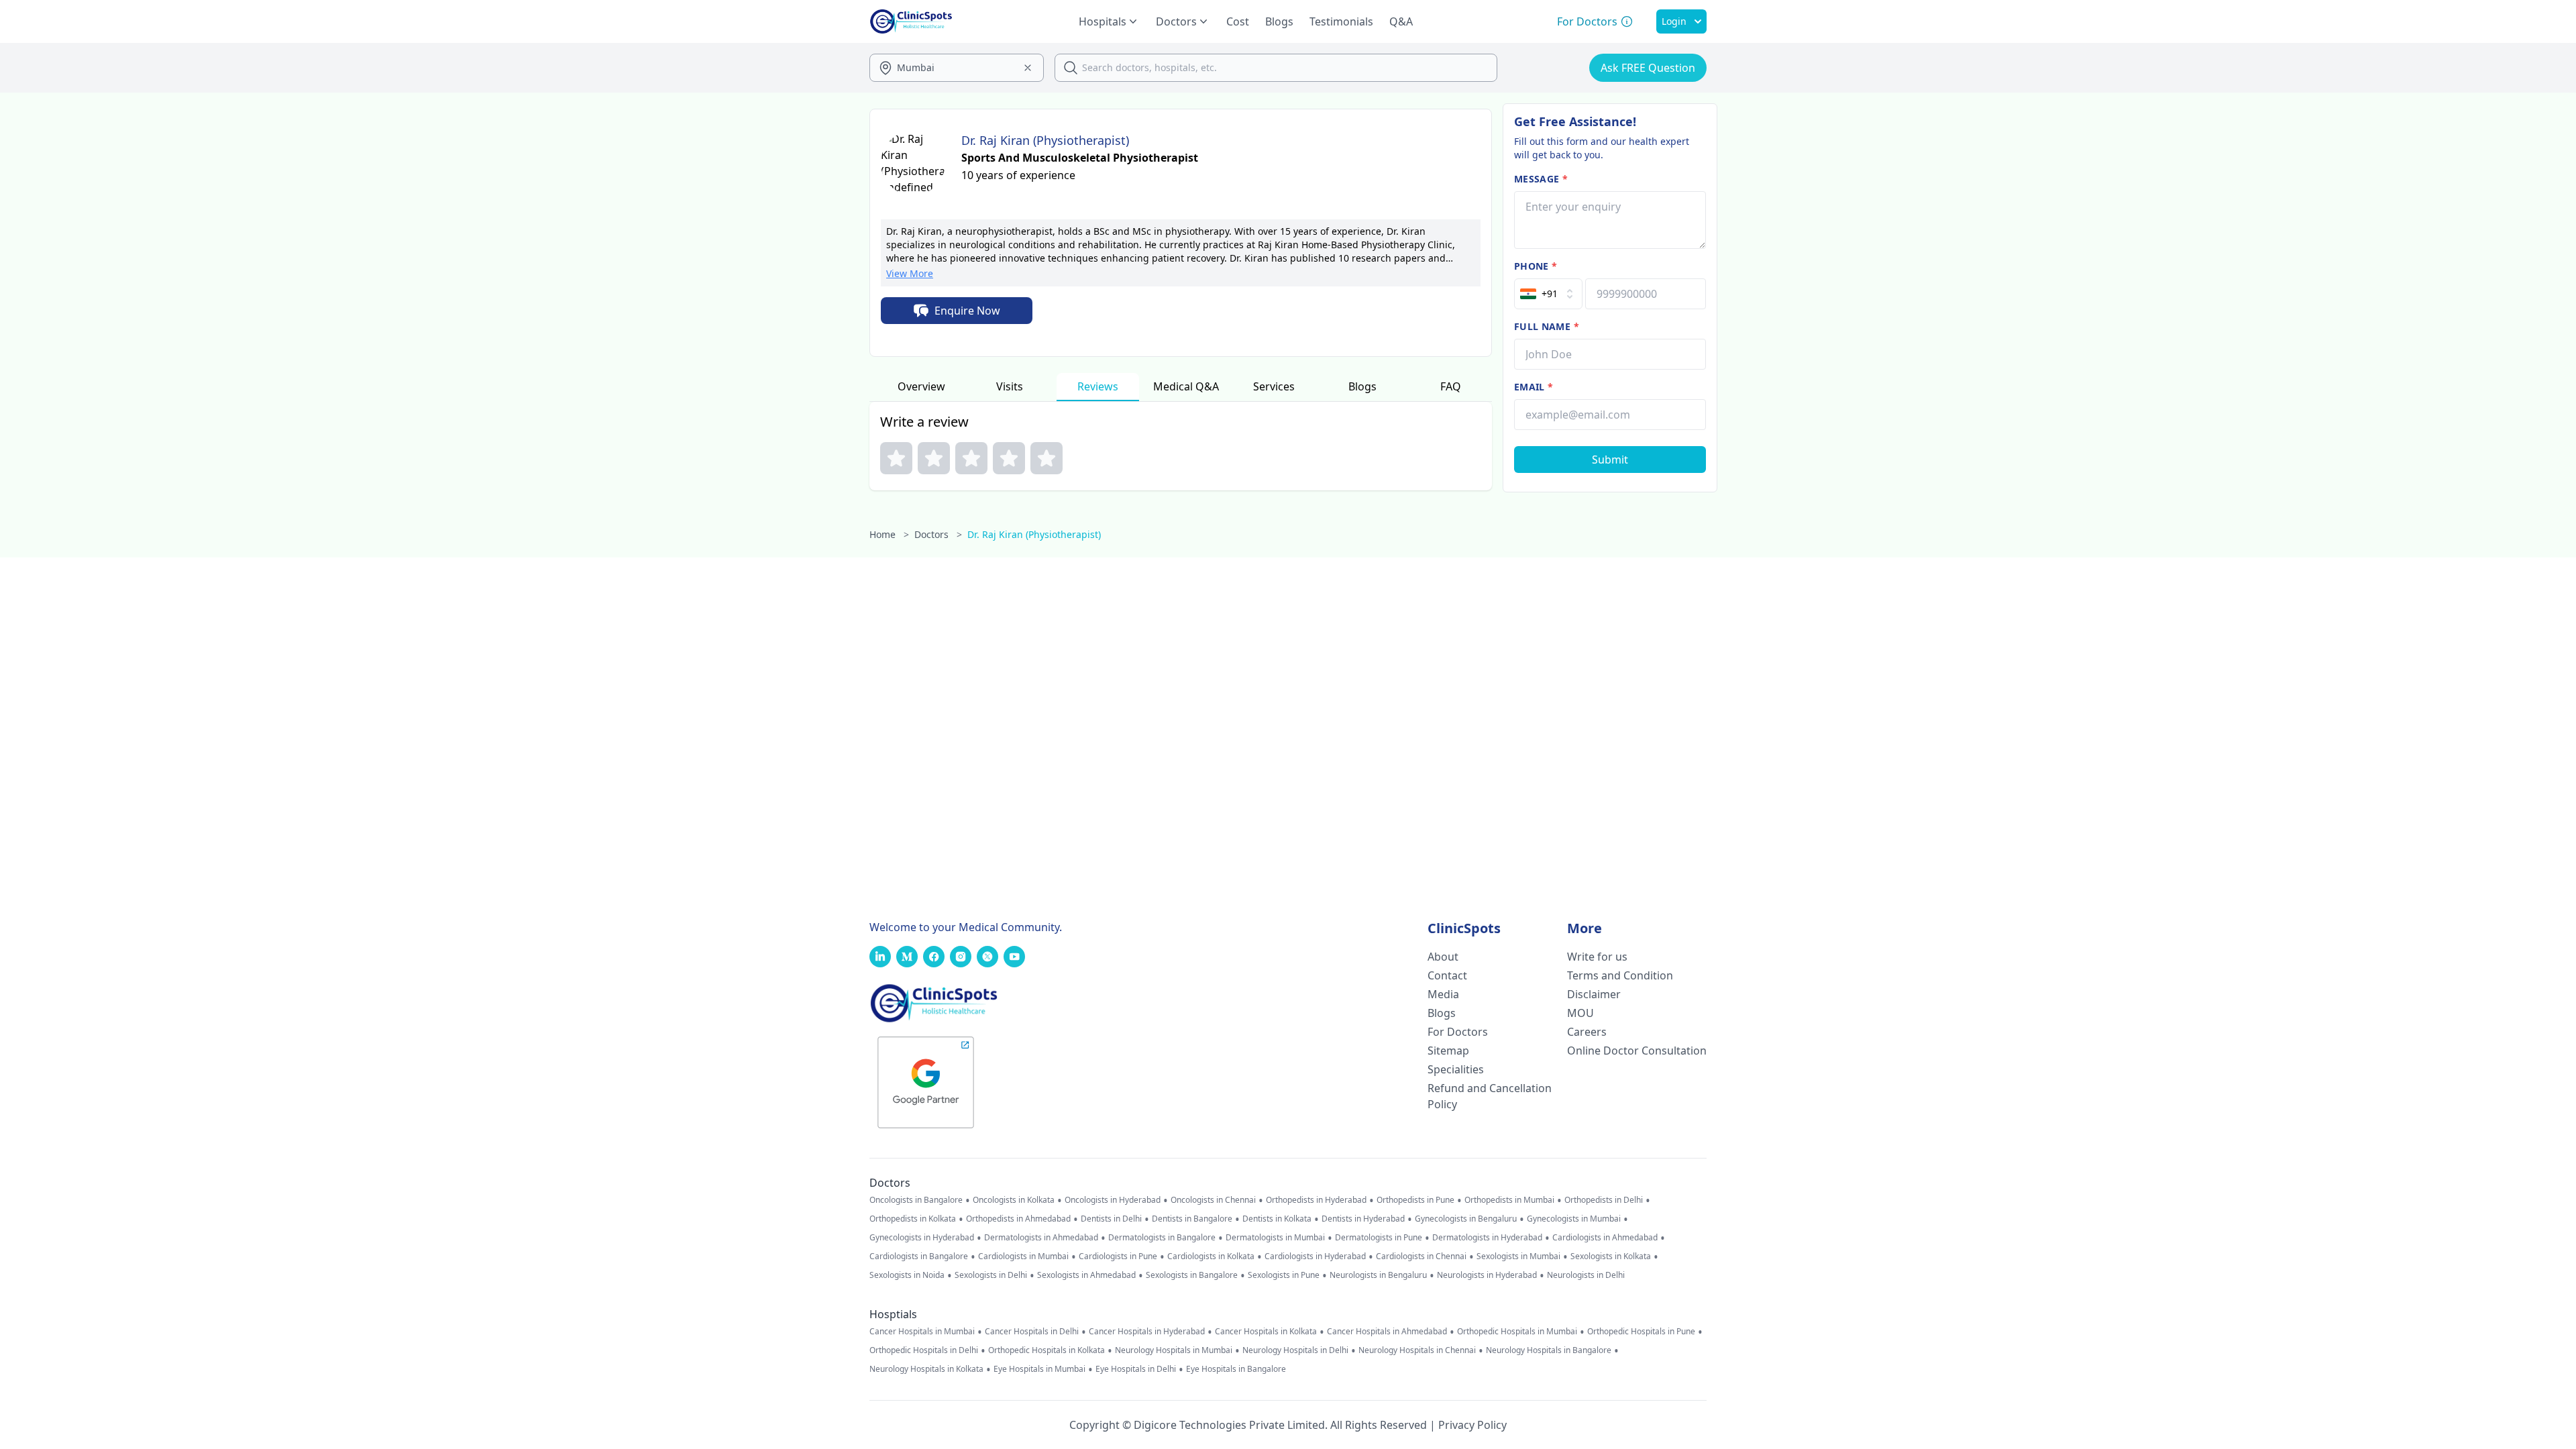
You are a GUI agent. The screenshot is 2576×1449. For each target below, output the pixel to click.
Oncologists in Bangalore (916, 1200)
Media (1443, 994)
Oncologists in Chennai (1213, 1200)
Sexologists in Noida (907, 1275)
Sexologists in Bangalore (1192, 1275)
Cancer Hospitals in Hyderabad (1147, 1332)
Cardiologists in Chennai (1421, 1256)
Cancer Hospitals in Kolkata (1266, 1332)
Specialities (1456, 1069)
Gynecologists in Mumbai (1574, 1219)
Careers (1587, 1032)
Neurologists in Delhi (1586, 1275)
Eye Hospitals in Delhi (1136, 1369)
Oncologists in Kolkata (1014, 1200)
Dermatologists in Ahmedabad (1041, 1238)
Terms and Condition (1620, 975)
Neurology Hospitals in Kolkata (926, 1369)
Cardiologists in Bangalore (919, 1256)
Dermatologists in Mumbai (1275, 1238)
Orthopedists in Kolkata (913, 1219)
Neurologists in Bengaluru (1378, 1275)
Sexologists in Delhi (991, 1275)
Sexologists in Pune (1284, 1275)
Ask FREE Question (1648, 68)
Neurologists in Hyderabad (1487, 1275)
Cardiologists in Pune (1118, 1256)
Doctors (938, 534)
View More (910, 273)
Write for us (1597, 957)
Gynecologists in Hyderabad (922, 1238)
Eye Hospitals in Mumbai (1039, 1369)
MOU (1580, 1013)
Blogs (1279, 21)
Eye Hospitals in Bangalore (1236, 1369)
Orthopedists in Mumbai (1509, 1200)
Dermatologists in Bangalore (1162, 1238)
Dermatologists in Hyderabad (1487, 1238)
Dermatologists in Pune (1379, 1238)
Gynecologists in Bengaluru (1466, 1219)
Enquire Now (967, 311)
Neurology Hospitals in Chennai (1417, 1350)
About (1443, 957)
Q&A (1401, 21)
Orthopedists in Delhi (1604, 1200)
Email (1534, 387)
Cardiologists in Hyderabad (1315, 1256)
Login (1674, 21)
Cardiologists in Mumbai (1023, 1256)
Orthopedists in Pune (1415, 1200)
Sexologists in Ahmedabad (1086, 1275)
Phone (1536, 266)
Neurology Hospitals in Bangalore (1549, 1350)
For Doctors (1458, 1032)
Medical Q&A (1186, 386)
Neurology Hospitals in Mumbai (1174, 1350)
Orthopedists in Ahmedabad (1018, 1219)
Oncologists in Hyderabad (1113, 1200)
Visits (1010, 386)
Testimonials (1341, 21)
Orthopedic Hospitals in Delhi (924, 1350)
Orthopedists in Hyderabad (1316, 1200)
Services (1274, 386)
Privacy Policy (1472, 1425)
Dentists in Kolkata (1277, 1219)
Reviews (1098, 386)
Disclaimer (1594, 994)
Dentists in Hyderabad (1363, 1219)
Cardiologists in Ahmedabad (1605, 1238)
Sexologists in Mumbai (1518, 1256)
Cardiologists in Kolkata (1211, 1256)
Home (889, 534)
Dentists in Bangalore (1192, 1219)
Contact (1447, 975)
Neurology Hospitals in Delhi (1295, 1350)
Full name (1547, 326)
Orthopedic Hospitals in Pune (1641, 1332)
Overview (921, 386)
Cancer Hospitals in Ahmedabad (1387, 1332)
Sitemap (1448, 1051)
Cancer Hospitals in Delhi (1032, 1332)
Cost (1238, 21)
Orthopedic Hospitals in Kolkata (1046, 1350)
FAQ (1451, 386)
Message (1541, 179)
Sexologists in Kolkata (1611, 1256)
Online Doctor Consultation (1637, 1051)
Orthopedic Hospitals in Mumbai (1517, 1332)
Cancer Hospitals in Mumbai (922, 1332)
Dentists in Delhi (1111, 1219)
